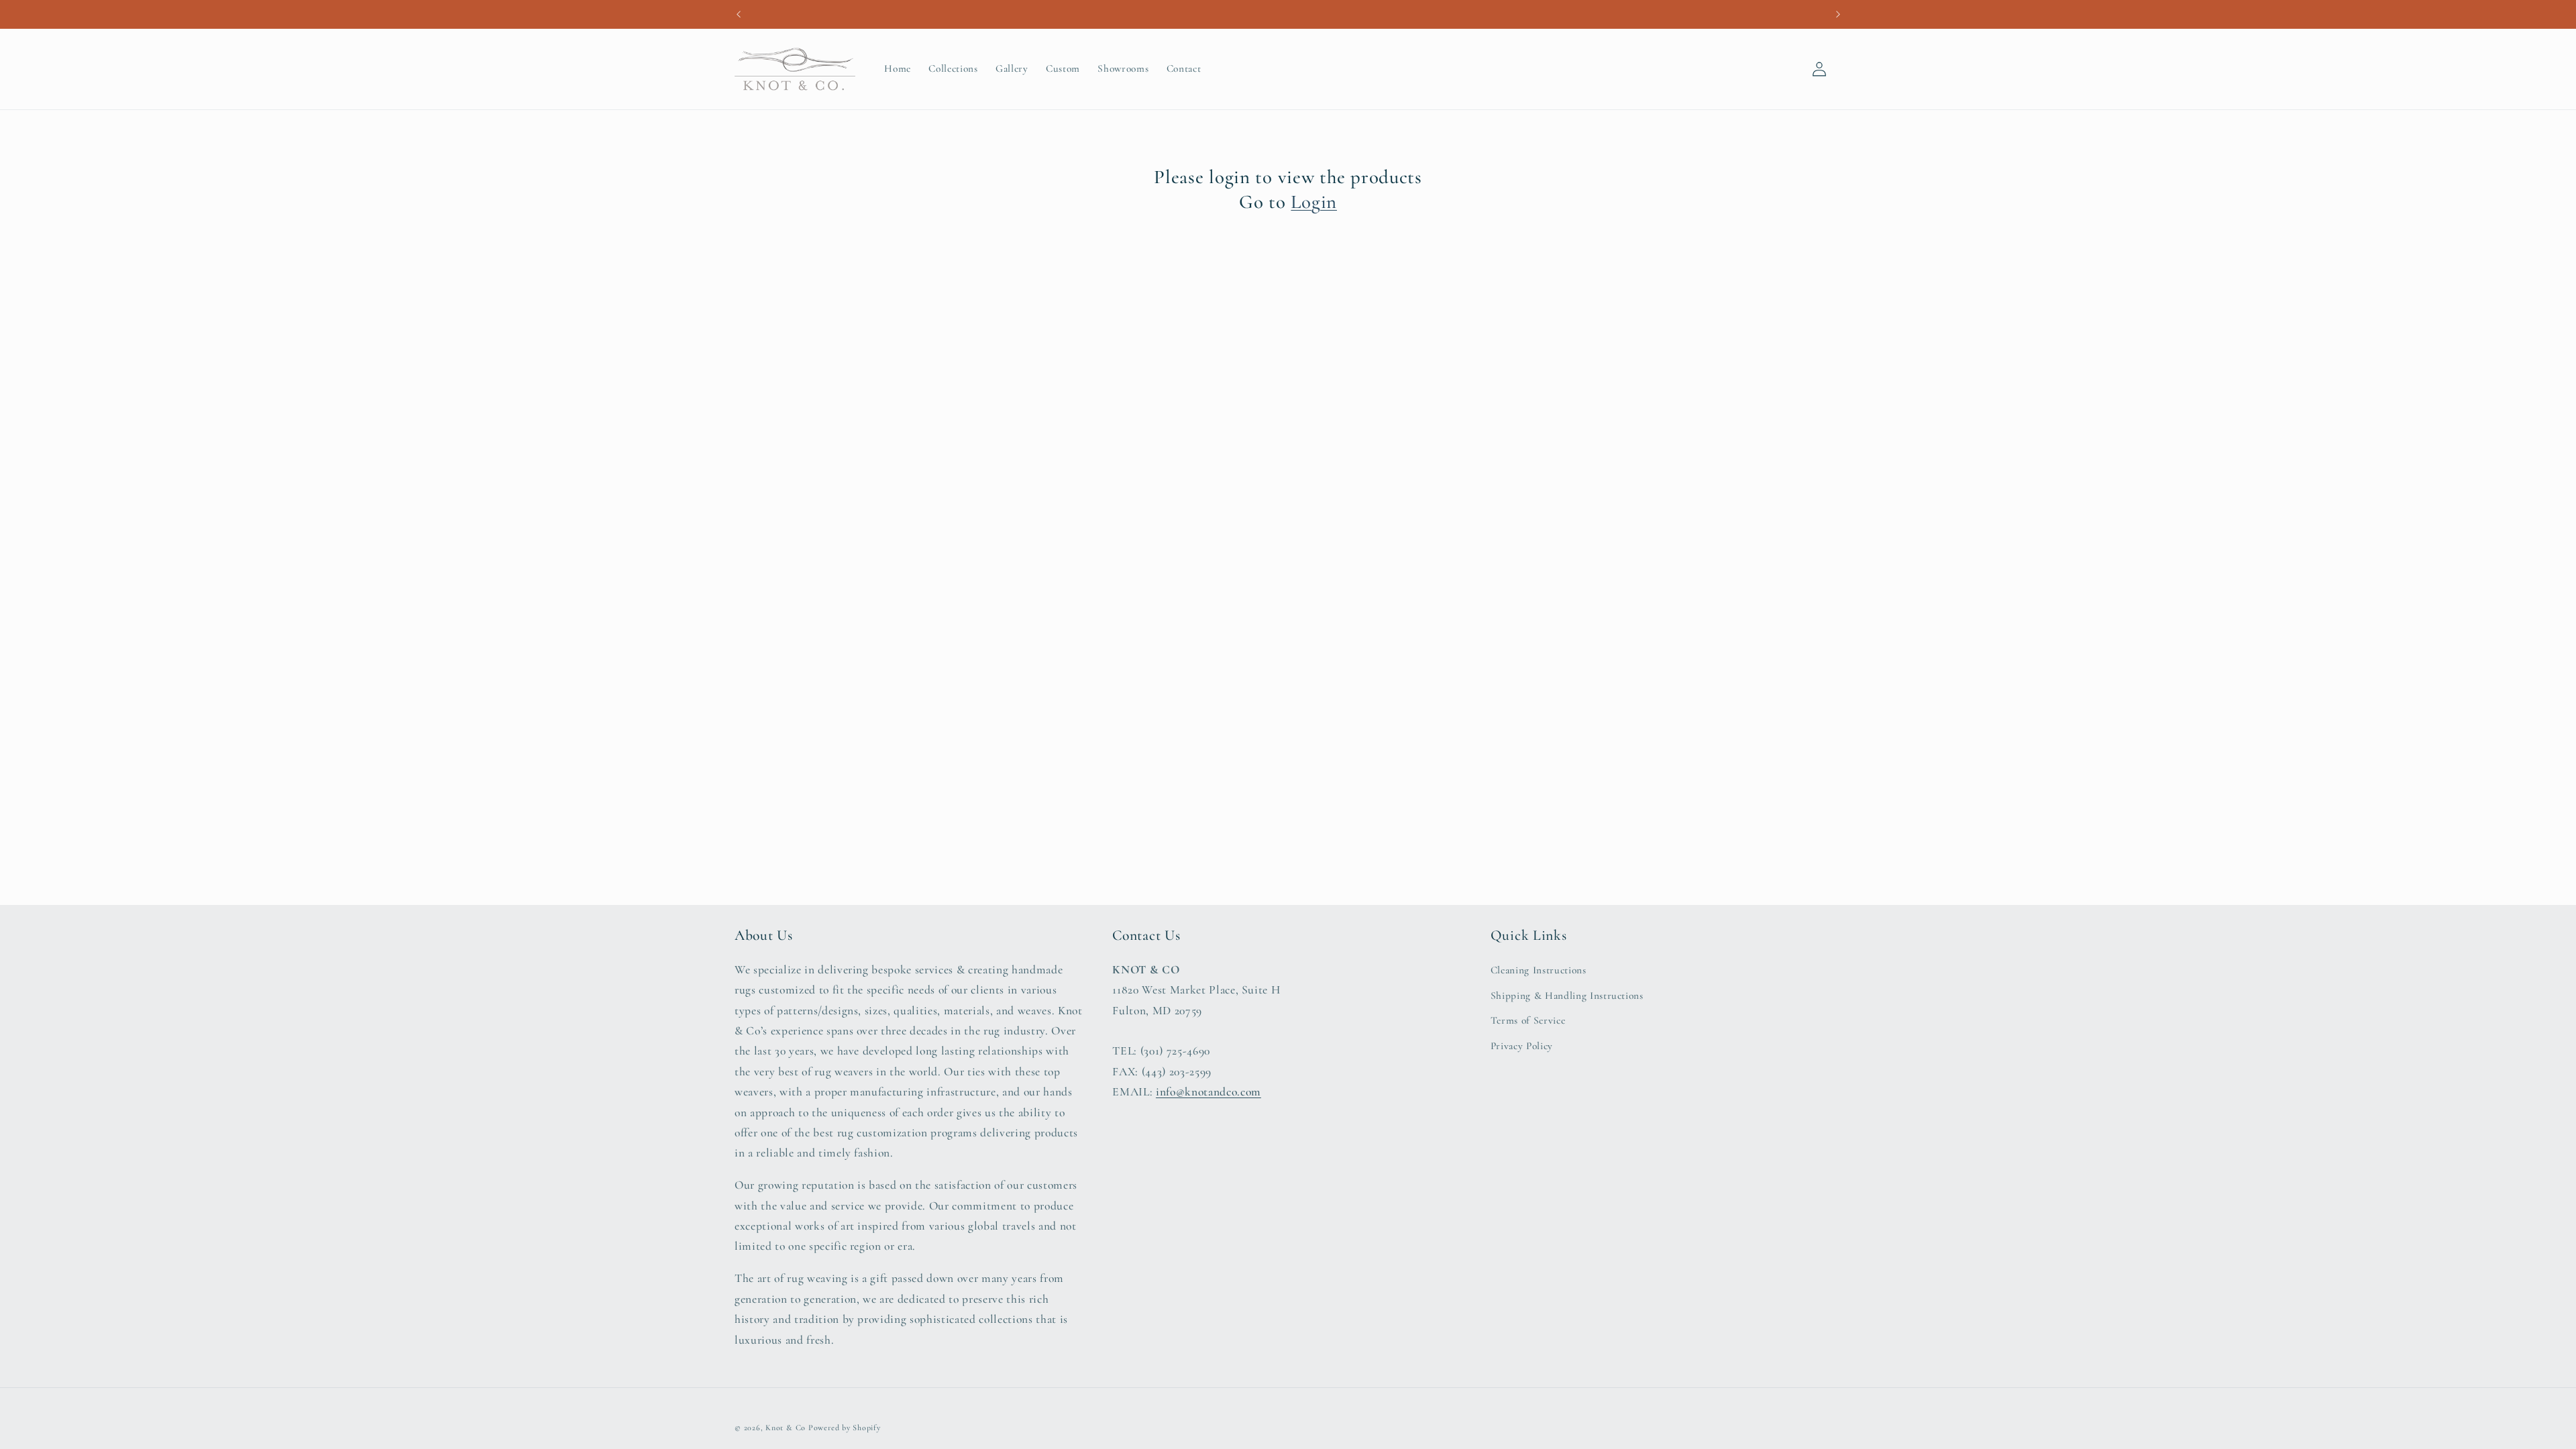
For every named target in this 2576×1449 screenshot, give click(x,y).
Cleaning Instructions (1539, 970)
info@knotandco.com (1209, 1092)
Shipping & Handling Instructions (1567, 996)
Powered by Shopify (845, 1428)
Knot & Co (786, 1428)
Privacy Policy (1522, 1046)
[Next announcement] (1838, 14)
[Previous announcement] (739, 14)
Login (1314, 202)
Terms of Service (1528, 1020)
